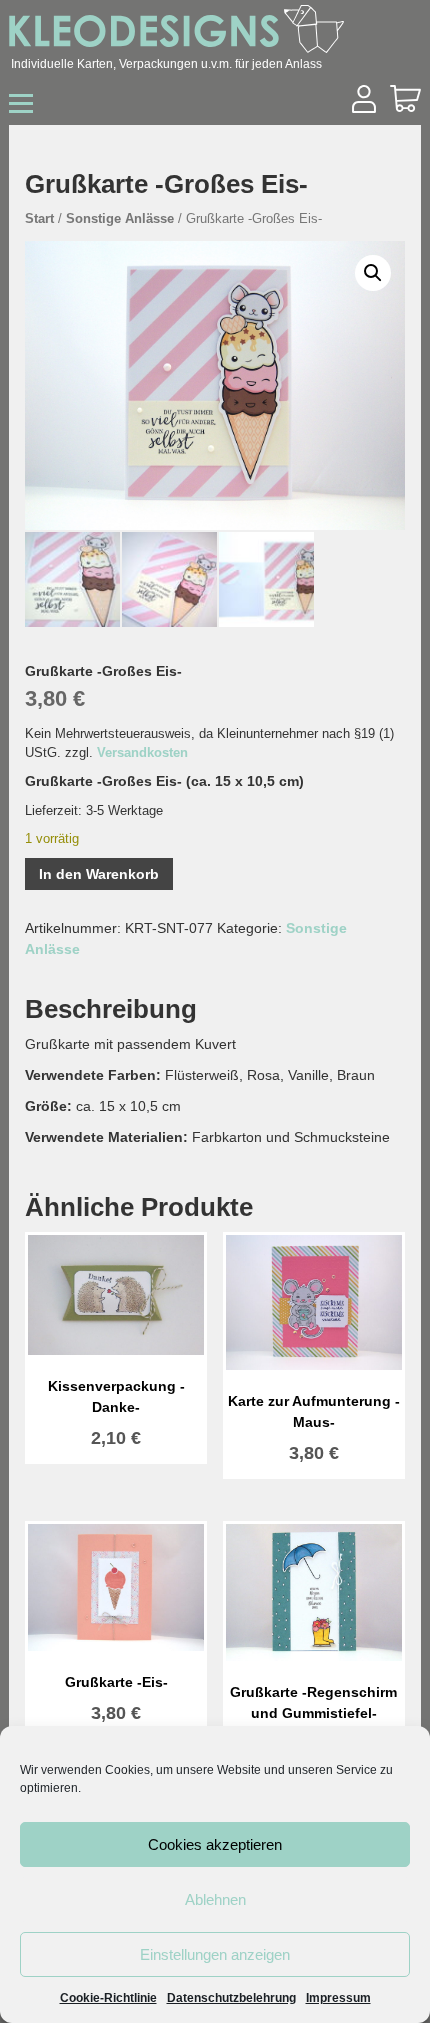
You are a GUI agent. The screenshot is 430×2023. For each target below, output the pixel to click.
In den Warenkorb (99, 874)
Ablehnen (215, 1899)
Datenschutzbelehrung (231, 1998)
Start (39, 218)
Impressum (338, 1998)
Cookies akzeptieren (215, 1844)
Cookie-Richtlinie (108, 1998)
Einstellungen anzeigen (215, 1954)
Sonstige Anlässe (120, 218)
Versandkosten (142, 753)
